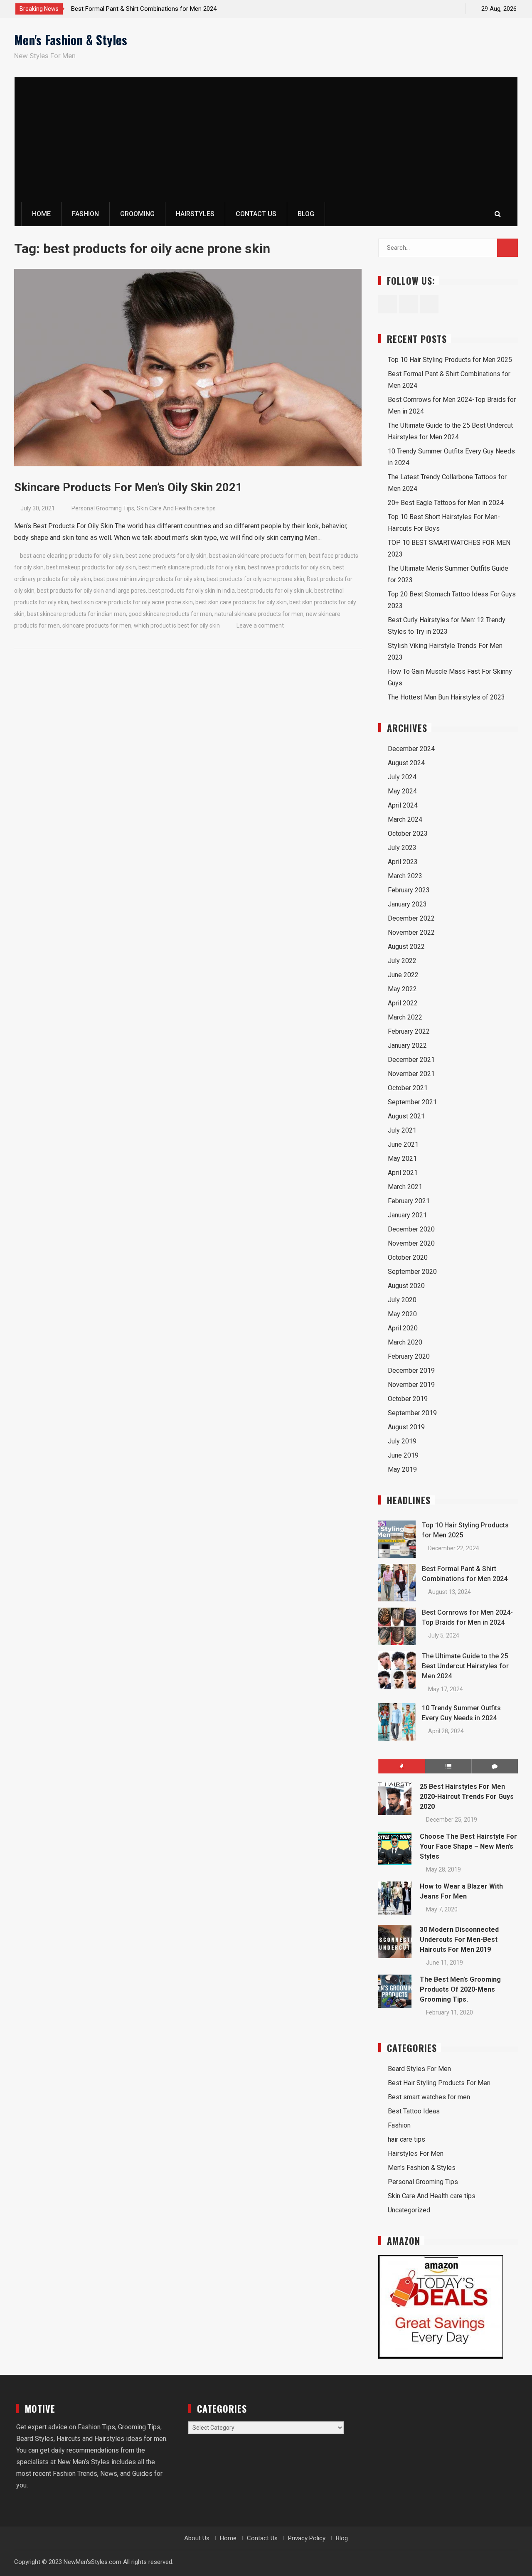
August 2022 (406, 947)
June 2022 (403, 975)
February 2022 (409, 1031)
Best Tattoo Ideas (414, 2111)
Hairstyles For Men (416, 2154)
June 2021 (403, 1144)
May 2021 (402, 1159)
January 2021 (407, 1215)
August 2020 (406, 1286)
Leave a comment (260, 626)
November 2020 (411, 1243)
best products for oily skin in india (192, 591)
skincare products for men (97, 626)
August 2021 (406, 1116)
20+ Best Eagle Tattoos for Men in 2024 (446, 503)
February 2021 (409, 1201)
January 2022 (407, 1045)
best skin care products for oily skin (241, 602)
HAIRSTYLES (195, 214)
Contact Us (256, 214)
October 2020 (408, 1257)
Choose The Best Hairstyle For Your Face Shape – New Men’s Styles (468, 1846)
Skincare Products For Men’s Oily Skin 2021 (128, 487)
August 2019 (406, 1427)
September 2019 (412, 1413)
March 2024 (405, 819)
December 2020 (411, 1229)
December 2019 (411, 1371)
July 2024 (402, 777)
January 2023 (407, 904)
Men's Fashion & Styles (71, 40)
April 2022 (403, 1003)
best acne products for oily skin (166, 556)
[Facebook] (423, 9)
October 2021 (408, 1088)
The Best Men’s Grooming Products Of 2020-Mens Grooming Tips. (460, 1989)
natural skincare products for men (259, 614)
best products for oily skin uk (275, 591)
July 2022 (402, 961)
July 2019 (402, 1441)
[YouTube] (452, 9)
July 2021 (402, 1130)
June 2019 (403, 1455)
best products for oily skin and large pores (91, 591)
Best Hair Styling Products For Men (439, 2083)
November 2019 (411, 1385)
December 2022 (411, 918)
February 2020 (409, 1356)
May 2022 (402, 989)
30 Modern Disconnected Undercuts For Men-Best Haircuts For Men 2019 (459, 1939)
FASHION (85, 214)
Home (41, 214)
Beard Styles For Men (419, 2069)
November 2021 (411, 1074)
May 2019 (402, 1469)
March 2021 (405, 1187)
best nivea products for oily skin (289, 567)
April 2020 (403, 1328)
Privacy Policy (307, 2538)
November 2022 (411, 932)
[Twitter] (437, 9)
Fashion (399, 2125)
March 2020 (405, 1342)
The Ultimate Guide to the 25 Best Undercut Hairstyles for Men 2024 (465, 1666)
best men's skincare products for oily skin (192, 567)
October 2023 (408, 834)
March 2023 (405, 876)
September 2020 (412, 1272)
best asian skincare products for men (258, 556)
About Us (197, 2538)
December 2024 (411, 749)
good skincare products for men (170, 614)
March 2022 (405, 1017)
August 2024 (406, 763)
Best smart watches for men (429, 2097)
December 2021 (411, 1060)
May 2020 (402, 1314)
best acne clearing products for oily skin (71, 556)
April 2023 (403, 862)
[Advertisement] (266, 140)
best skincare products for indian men (76, 614)
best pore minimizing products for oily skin (149, 579)
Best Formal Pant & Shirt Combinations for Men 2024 (144, 9)
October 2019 (408, 1399)
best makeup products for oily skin (91, 567)
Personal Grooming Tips (103, 508)
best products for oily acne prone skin (255, 579)
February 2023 (409, 890)
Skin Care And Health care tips (176, 508)
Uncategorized (409, 2210)
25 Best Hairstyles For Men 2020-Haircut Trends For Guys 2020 (467, 1797)
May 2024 (402, 791)
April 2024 (403, 805)
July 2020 (402, 1300)
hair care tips (406, 2139)
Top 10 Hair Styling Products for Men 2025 (450, 360)
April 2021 (403, 1173)
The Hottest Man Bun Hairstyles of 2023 (446, 697)
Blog (306, 214)
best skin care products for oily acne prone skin (132, 602)
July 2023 (402, 848)
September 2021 (412, 1102)
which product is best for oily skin (177, 626)
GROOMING (137, 214)
